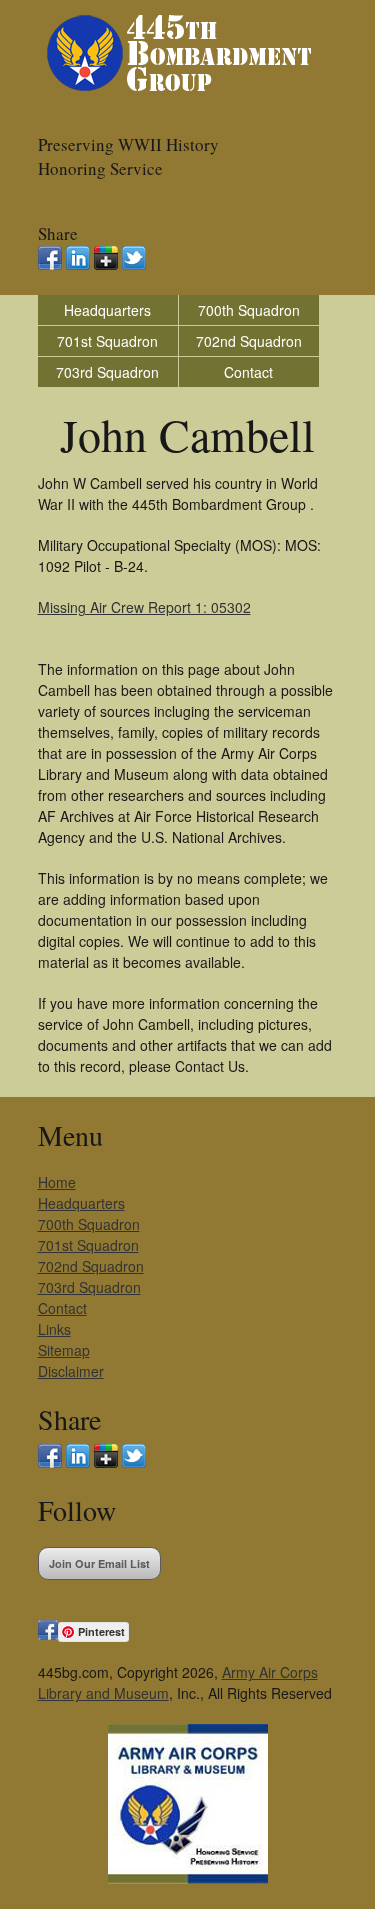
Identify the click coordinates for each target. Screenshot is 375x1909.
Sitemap (64, 1350)
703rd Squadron (107, 372)
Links (54, 1329)
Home (57, 1182)
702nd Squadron (249, 341)
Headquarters (107, 310)
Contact (248, 372)
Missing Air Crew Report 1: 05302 (144, 607)
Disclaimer (71, 1371)
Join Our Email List (99, 1563)
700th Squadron (249, 310)
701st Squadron (107, 341)
